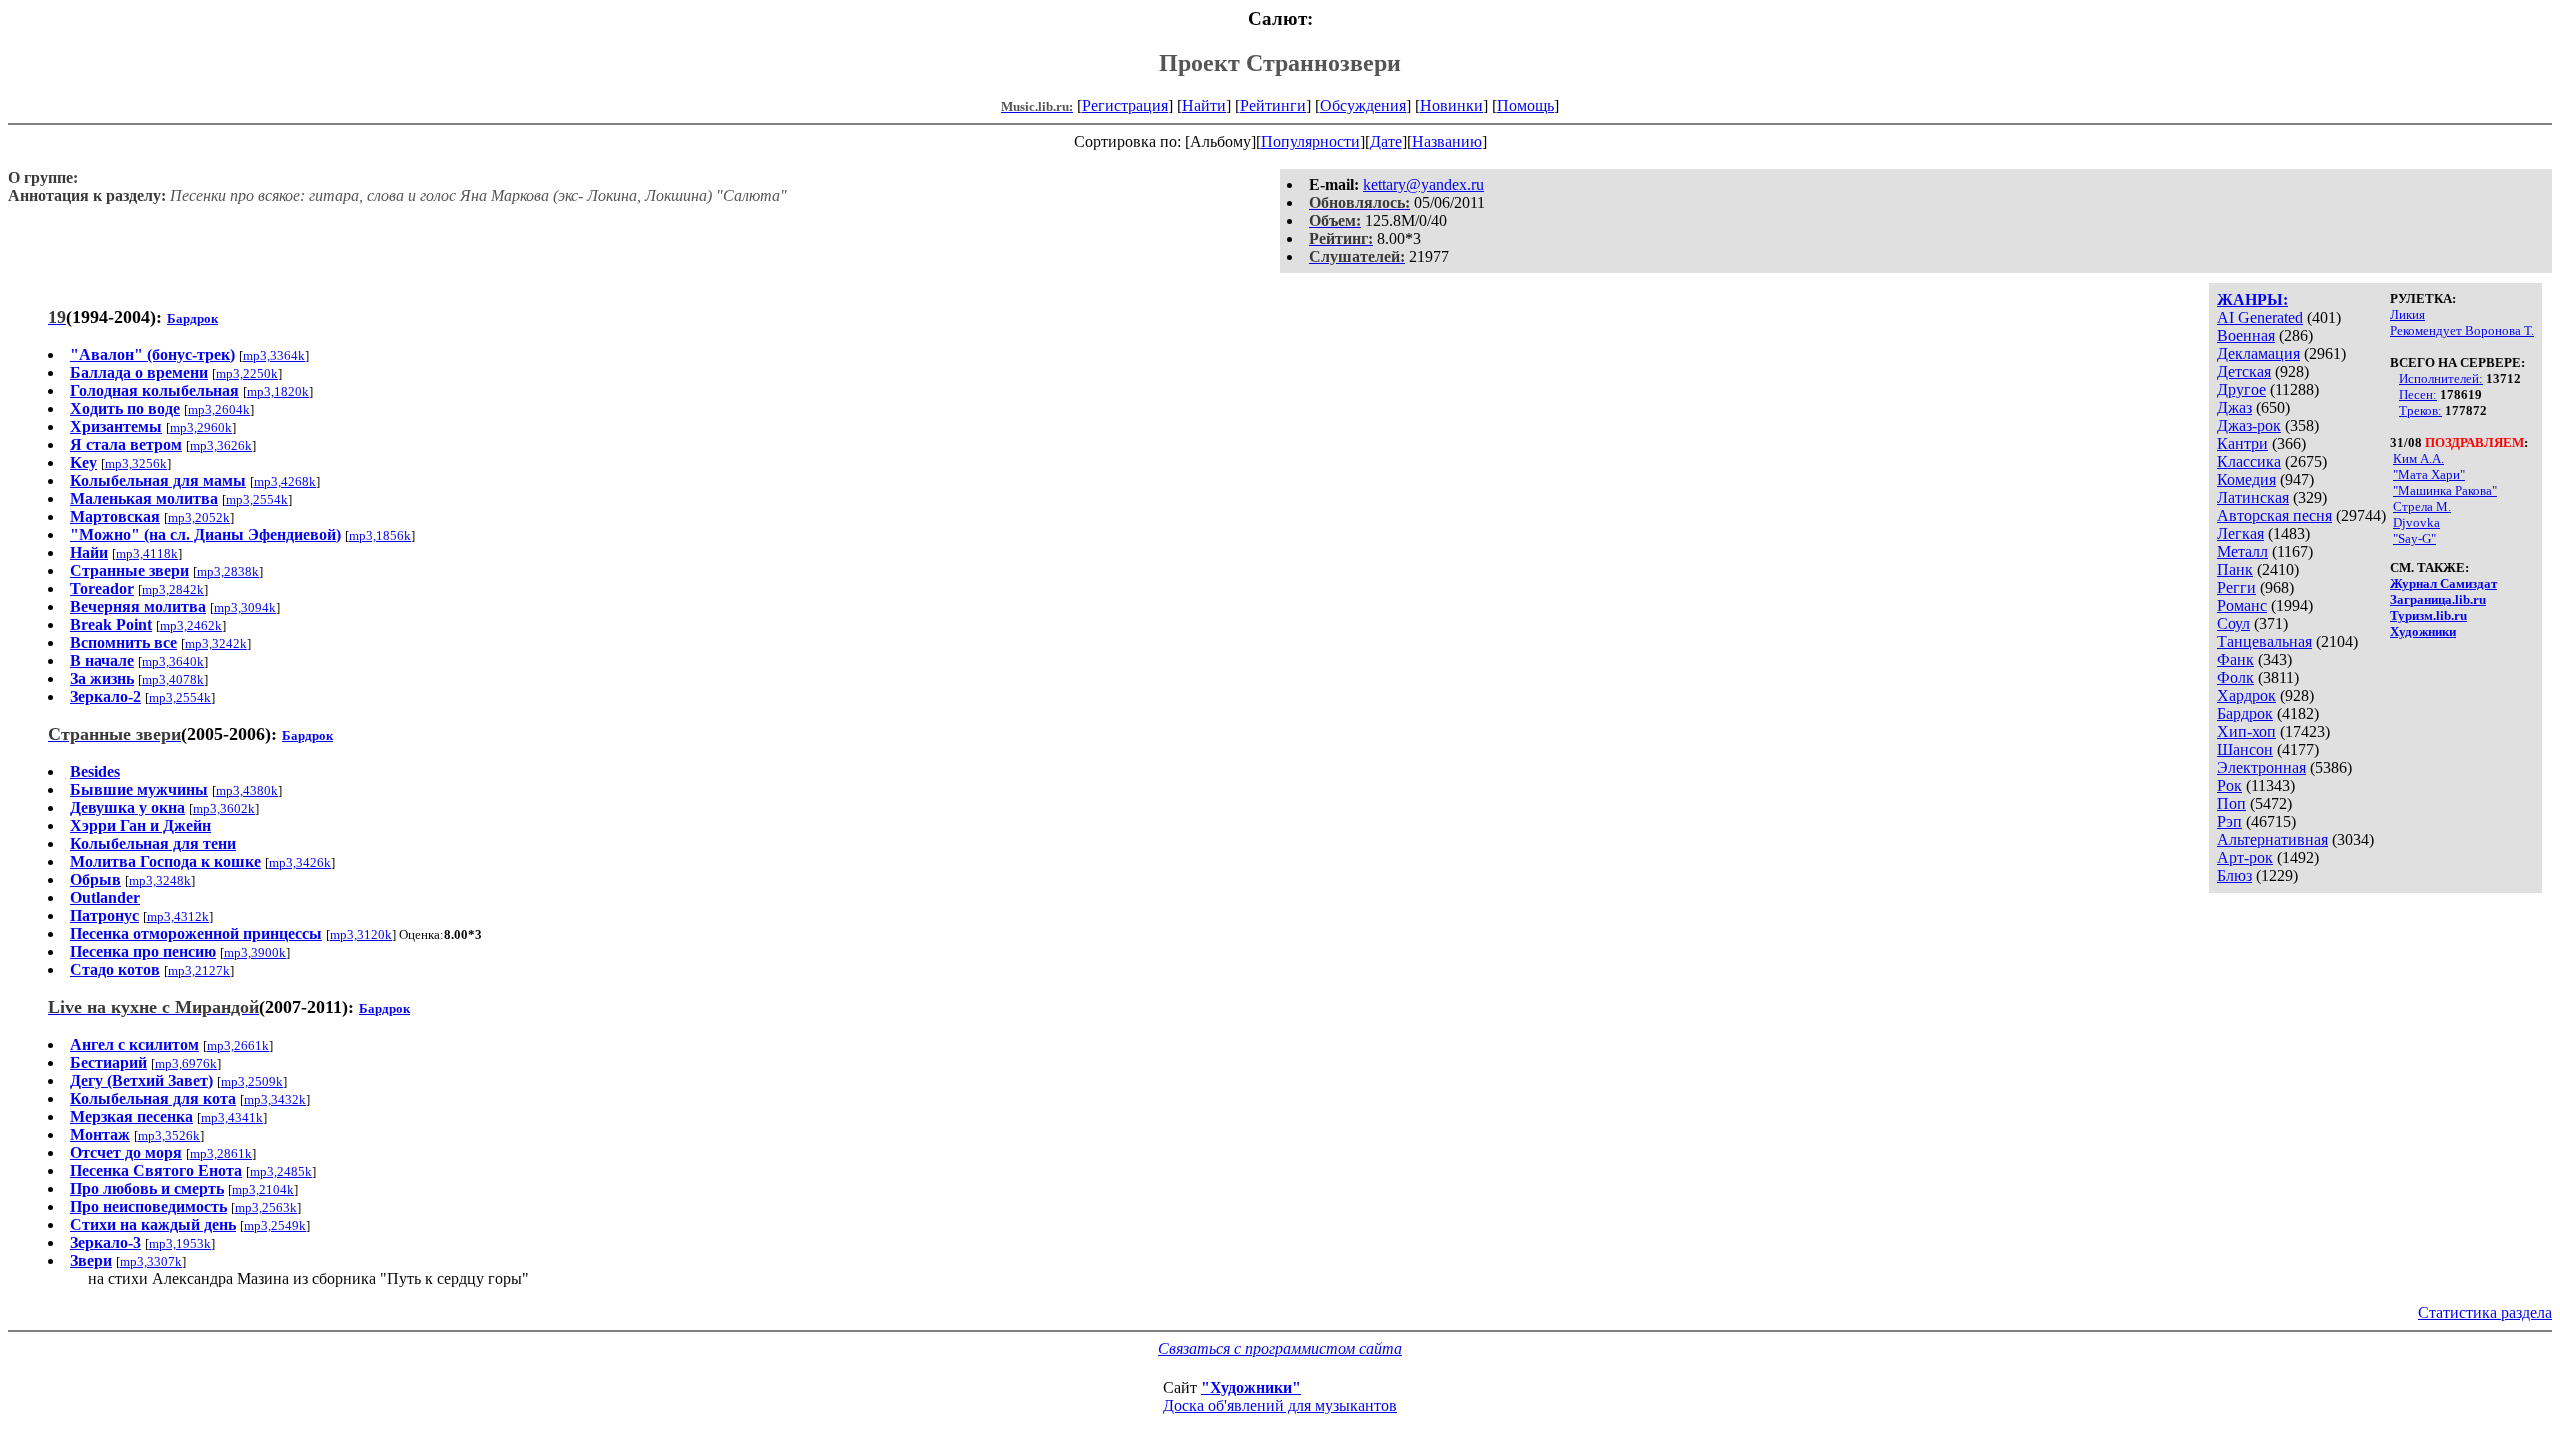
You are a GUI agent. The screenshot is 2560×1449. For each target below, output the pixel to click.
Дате (1386, 141)
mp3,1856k (380, 535)
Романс (2242, 605)
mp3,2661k (238, 1045)
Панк (2235, 569)
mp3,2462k (191, 625)
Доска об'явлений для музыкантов (1280, 1405)
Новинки (1451, 105)
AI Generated (2260, 317)
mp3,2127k (199, 970)
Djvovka (2416, 522)
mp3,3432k (275, 1099)
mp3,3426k (300, 862)
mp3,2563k (266, 1207)
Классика (2249, 461)
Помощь (1525, 105)
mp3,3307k (151, 1261)
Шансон (2245, 749)
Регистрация (1125, 105)
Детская (2244, 371)
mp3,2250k (247, 373)
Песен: (2418, 394)
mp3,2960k (201, 427)
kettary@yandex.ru (1423, 184)
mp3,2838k (228, 571)
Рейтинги (1273, 105)
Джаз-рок (2249, 425)
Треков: (2420, 410)
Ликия (2407, 314)
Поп (2231, 803)
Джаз (2234, 407)
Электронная (2261, 767)
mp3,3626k (221, 445)
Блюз (2234, 875)
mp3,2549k (275, 1225)
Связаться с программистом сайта (1280, 1348)
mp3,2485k (281, 1171)
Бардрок (2245, 713)
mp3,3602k (224, 808)
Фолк (2235, 677)
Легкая (2240, 533)
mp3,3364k (274, 355)
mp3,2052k (199, 517)
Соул (2233, 623)
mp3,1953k (180, 1243)
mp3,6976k (186, 1063)
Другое (2241, 389)
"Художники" (1251, 1387)
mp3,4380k (247, 790)
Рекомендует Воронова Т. (2462, 330)
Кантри (2242, 443)
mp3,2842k (173, 589)
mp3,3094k (245, 607)
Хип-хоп (2246, 731)
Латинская (2253, 497)
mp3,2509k (252, 1081)
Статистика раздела (2485, 1312)
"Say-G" (2414, 538)
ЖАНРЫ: (2252, 299)
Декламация (2258, 353)
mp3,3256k (136, 463)
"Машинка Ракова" (2445, 490)
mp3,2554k (257, 499)
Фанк (2235, 659)
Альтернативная (2272, 839)
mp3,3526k (169, 1135)
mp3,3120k (361, 934)
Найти (1204, 105)
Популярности (1310, 141)
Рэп (2229, 821)
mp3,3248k (160, 880)
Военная (2246, 335)
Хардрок (2246, 695)
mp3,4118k (147, 553)
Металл (2242, 551)
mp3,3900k (255, 952)
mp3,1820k (278, 391)
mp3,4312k (178, 916)
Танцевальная (2264, 641)
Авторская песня (2274, 515)
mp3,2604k (219, 409)
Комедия (2246, 479)
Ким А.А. (2418, 458)
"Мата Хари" (2429, 474)
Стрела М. (2422, 506)
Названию (1447, 141)
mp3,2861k (221, 1153)
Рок (2229, 785)
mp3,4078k (173, 679)
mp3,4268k (285, 481)
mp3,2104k (263, 1189)
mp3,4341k (232, 1117)
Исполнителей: (2441, 378)
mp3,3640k (173, 661)
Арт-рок (2245, 857)
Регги (2236, 587)
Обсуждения (1363, 105)
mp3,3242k (216, 643)
